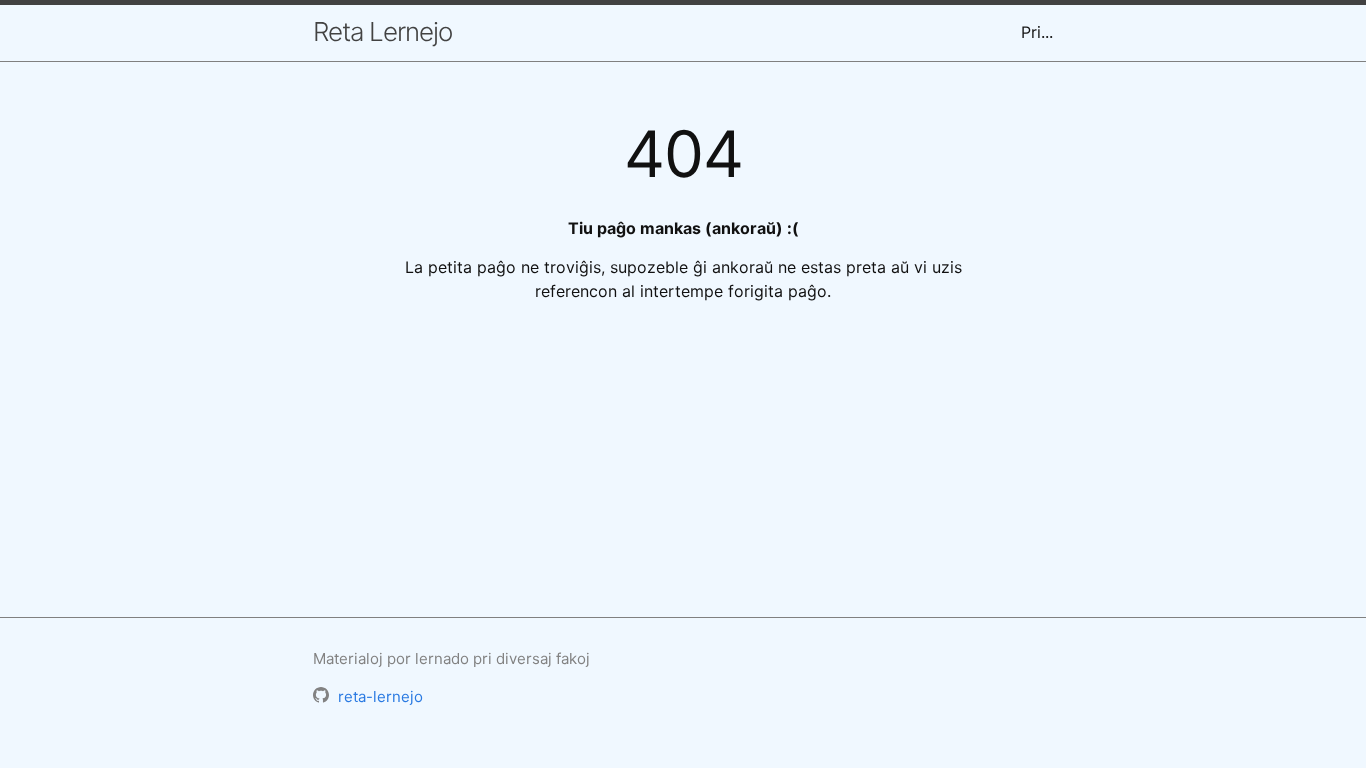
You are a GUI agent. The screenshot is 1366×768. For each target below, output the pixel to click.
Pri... (1037, 32)
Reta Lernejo (382, 31)
